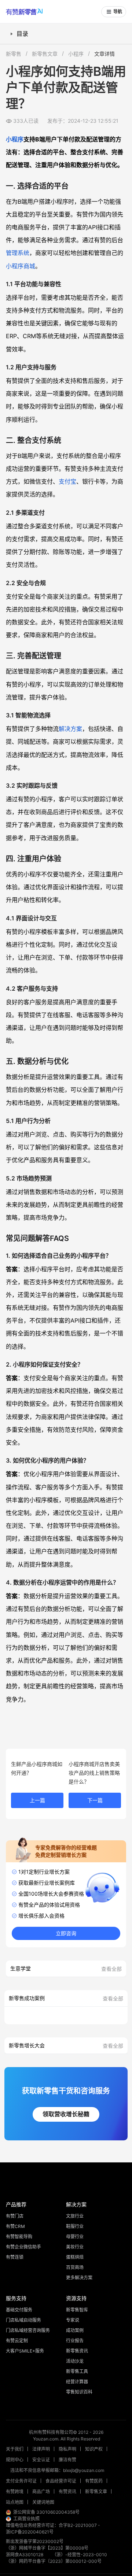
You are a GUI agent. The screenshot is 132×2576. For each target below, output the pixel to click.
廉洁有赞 (67, 2460)
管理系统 (18, 253)
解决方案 (70, 729)
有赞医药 (94, 2481)
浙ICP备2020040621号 (30, 2532)
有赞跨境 (15, 2492)
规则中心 (15, 2460)
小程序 (76, 54)
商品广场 (41, 2492)
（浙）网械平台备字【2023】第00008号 (47, 2548)
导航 (118, 12)
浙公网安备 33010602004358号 (46, 2512)
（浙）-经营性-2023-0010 (80, 2555)
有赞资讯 (67, 2492)
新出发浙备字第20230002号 (35, 2541)
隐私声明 (67, 2449)
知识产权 (94, 2449)
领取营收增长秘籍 (66, 2114)
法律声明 (41, 2449)
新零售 (14, 54)
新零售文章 (45, 54)
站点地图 (15, 2502)
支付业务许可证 (21, 2481)
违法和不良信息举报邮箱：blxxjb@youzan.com (57, 2470)
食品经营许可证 (61, 2481)
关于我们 (15, 2449)
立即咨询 (66, 1933)
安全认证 (41, 2460)
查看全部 (111, 1969)
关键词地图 (43, 2502)
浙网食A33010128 (25, 2555)
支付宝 (67, 481)
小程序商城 (21, 266)
